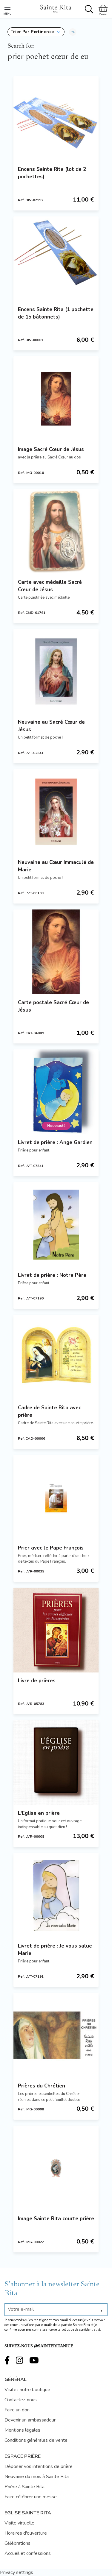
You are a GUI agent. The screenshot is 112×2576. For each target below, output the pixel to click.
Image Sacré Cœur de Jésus (51, 449)
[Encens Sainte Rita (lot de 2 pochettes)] (56, 119)
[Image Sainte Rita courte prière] (56, 2168)
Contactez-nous (21, 2400)
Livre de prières (37, 1681)
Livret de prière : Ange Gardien (55, 1142)
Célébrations (17, 2543)
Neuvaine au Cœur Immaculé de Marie (56, 866)
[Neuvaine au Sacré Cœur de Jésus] (56, 671)
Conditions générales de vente (36, 2440)
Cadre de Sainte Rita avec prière (49, 1411)
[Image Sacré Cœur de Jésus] (56, 399)
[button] (36, 32)
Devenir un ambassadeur (30, 2420)
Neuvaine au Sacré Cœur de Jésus (51, 726)
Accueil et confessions (28, 2553)
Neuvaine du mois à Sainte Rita (37, 2477)
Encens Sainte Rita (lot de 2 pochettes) (52, 173)
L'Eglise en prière (39, 1813)
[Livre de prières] (56, 1630)
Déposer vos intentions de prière (39, 2466)
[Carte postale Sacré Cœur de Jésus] (56, 952)
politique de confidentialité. (81, 2330)
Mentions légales (22, 2430)
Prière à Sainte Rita (24, 2487)
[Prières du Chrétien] (56, 2035)
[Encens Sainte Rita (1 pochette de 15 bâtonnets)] (56, 259)
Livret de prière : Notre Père (52, 1275)
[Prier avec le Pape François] (56, 1497)
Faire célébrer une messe (31, 2497)
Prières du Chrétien (42, 2086)
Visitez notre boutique (27, 2390)
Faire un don (17, 2410)
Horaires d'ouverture (26, 2533)
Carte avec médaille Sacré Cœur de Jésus (50, 586)
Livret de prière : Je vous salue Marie (55, 1950)
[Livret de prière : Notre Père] (56, 1225)
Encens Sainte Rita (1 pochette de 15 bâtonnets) (56, 313)
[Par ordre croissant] (73, 32)
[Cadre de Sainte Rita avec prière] (56, 1357)
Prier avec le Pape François (51, 1548)
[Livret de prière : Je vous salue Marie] (56, 1895)
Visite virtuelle (19, 2523)
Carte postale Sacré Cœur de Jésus (53, 1006)
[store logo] (56, 8)
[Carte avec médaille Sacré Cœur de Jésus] (56, 532)
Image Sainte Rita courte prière (56, 2219)
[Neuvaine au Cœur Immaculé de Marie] (56, 812)
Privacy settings (17, 2572)
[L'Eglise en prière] (56, 1763)
